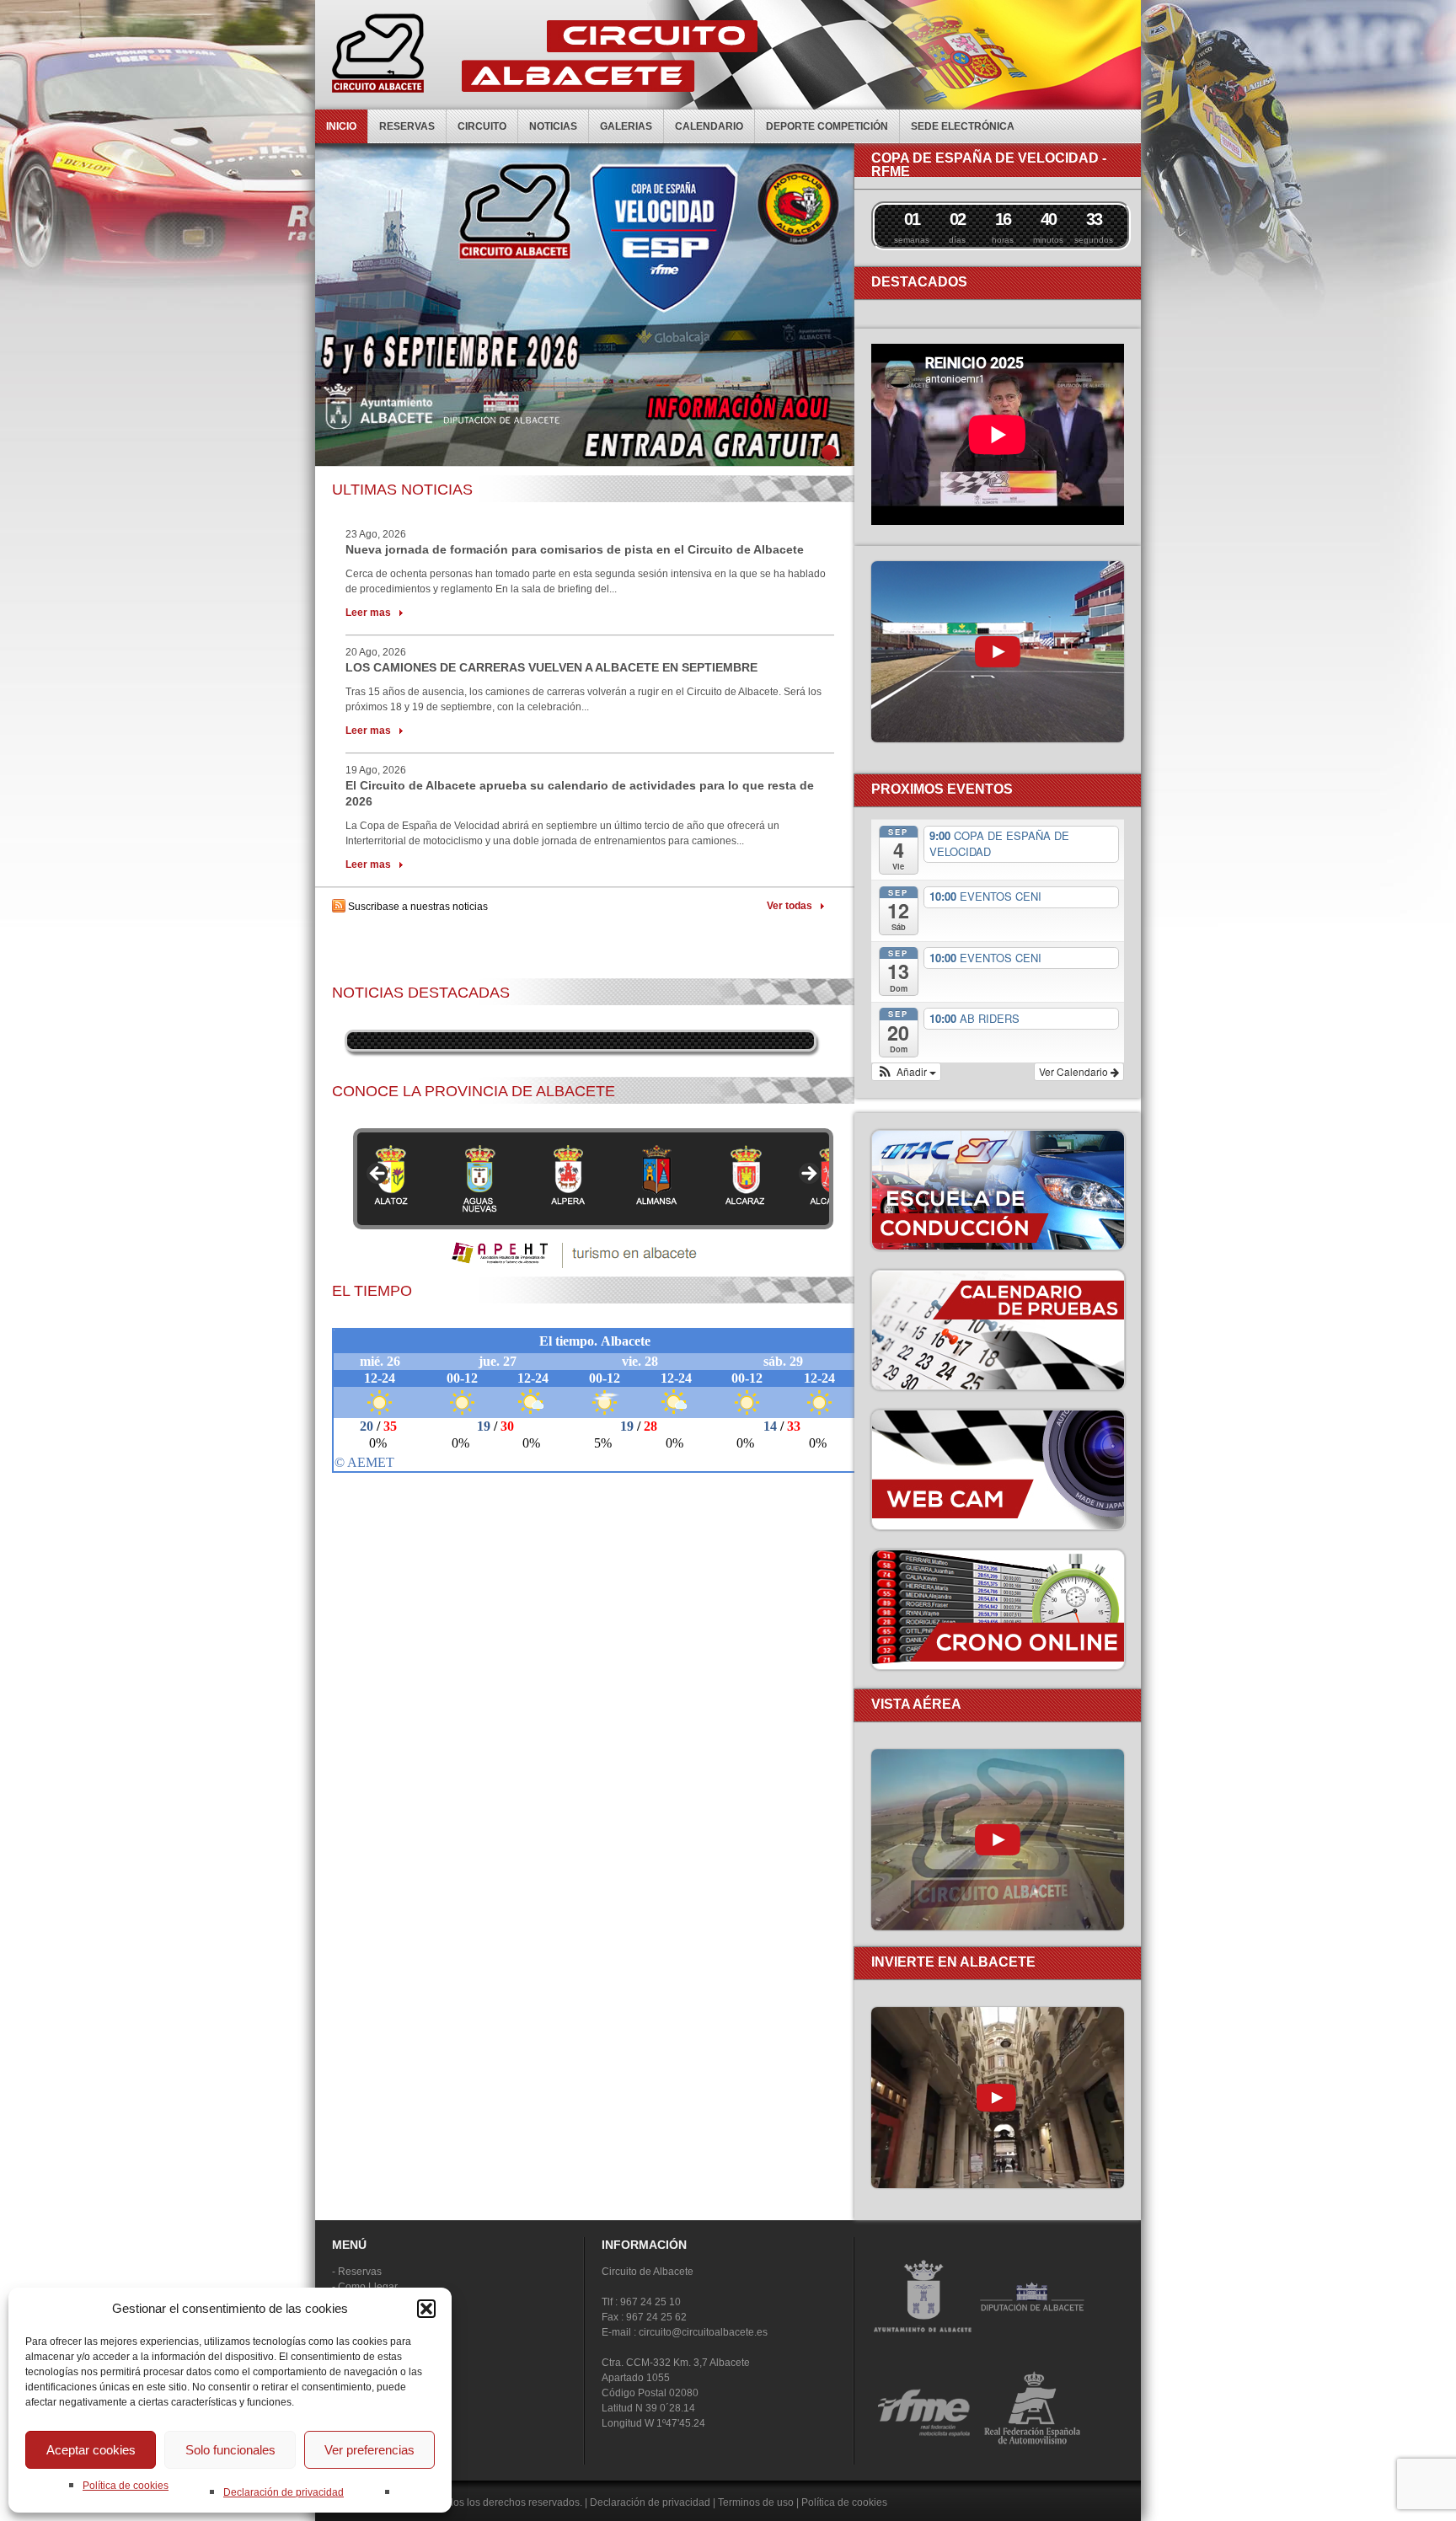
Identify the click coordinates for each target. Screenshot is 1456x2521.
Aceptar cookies (91, 2450)
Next (808, 1175)
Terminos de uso (756, 2502)
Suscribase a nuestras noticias (418, 907)
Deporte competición (827, 126)
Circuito (482, 126)
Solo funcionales (230, 2450)
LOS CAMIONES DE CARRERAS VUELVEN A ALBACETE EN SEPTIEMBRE (551, 667)
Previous (378, 1175)
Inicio (341, 126)
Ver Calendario (1075, 1071)
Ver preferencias (369, 2450)
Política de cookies (126, 2486)
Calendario (709, 126)
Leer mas (368, 613)
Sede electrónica (963, 126)
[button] (426, 2309)
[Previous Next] (593, 1179)
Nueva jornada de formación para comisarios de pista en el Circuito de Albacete (575, 549)
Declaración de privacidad (284, 2492)
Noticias (553, 126)
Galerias (626, 126)
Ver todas (790, 906)
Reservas (407, 126)
